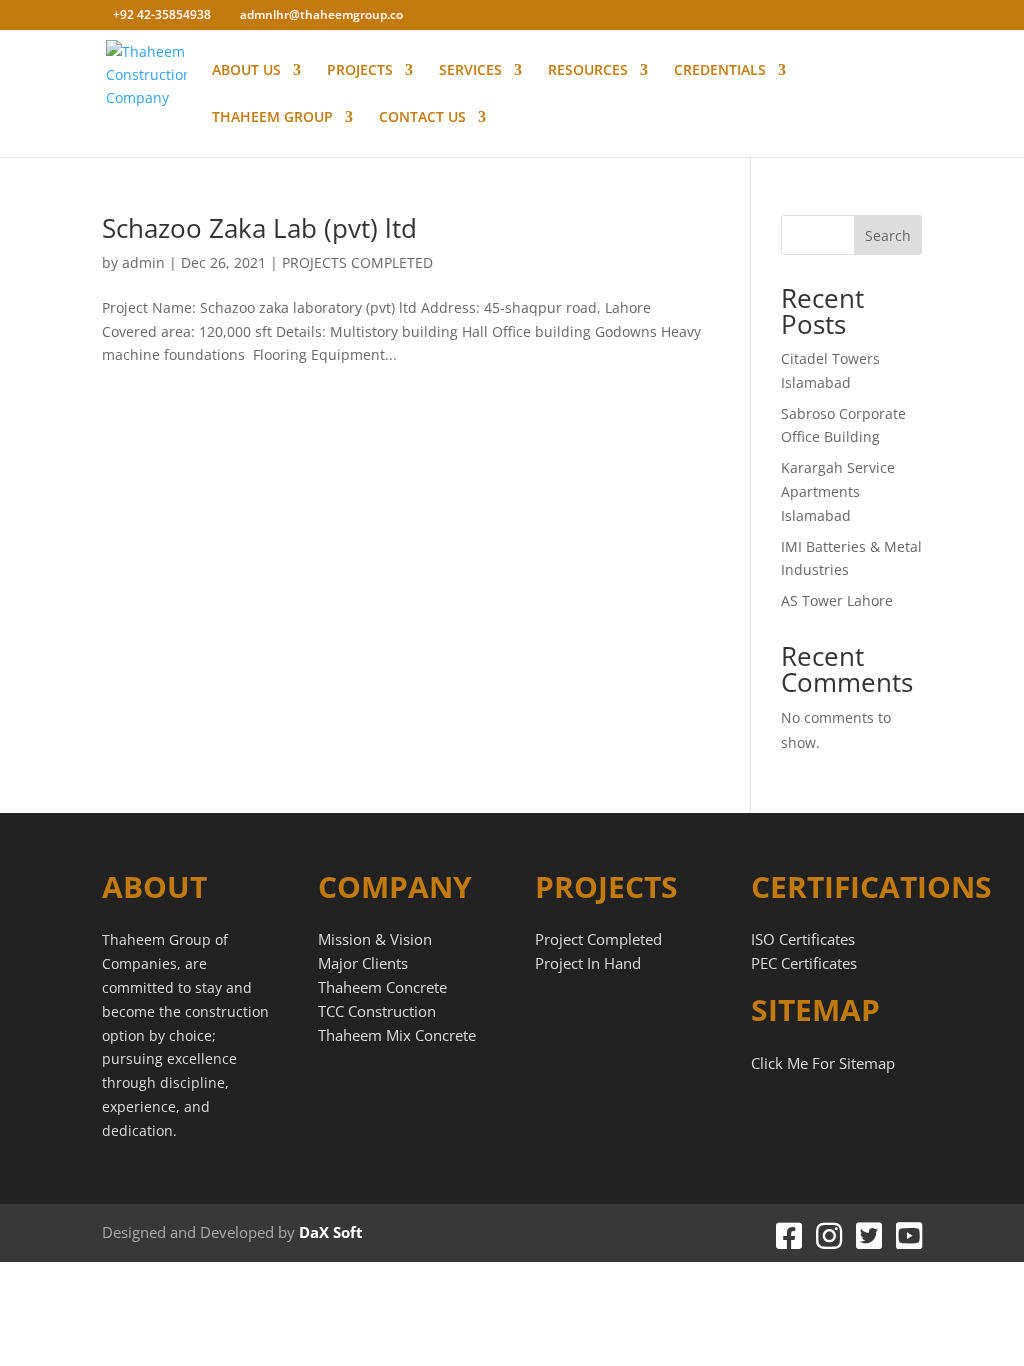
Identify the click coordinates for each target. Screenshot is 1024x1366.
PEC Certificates (804, 963)
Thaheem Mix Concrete (397, 1035)
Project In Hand (588, 963)
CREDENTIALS (720, 71)
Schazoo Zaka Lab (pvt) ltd (259, 228)
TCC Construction (377, 1011)
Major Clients (363, 963)
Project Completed (598, 939)
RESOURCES (588, 71)
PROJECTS (360, 71)
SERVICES (470, 71)
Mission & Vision (375, 939)
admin (143, 262)
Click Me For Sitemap (823, 1063)
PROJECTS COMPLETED (357, 262)
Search (888, 235)
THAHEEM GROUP (272, 118)
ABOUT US (246, 71)
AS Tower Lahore (837, 600)
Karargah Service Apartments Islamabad (838, 491)
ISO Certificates (803, 939)
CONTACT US (422, 118)
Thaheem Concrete (382, 987)
